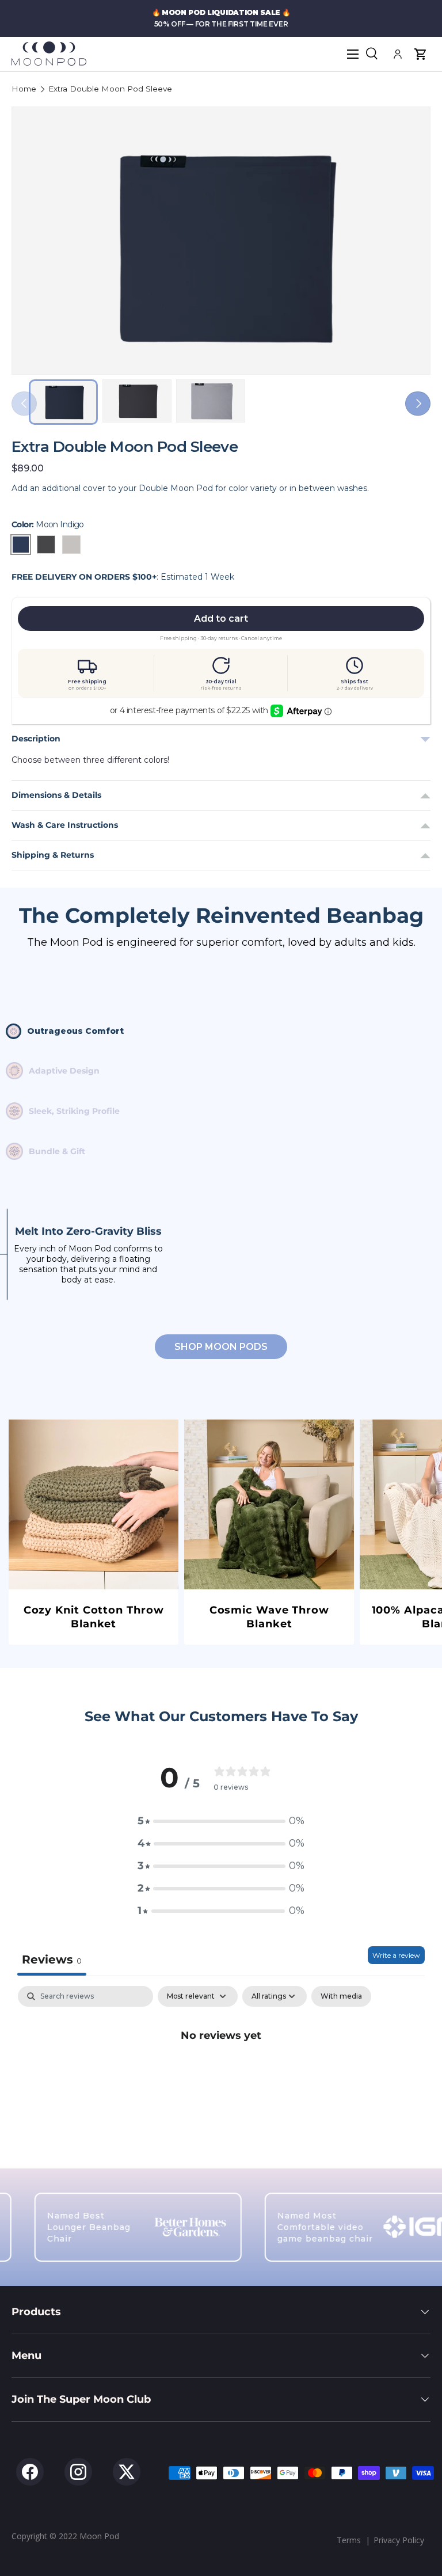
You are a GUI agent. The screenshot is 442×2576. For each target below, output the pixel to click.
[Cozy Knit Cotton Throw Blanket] (94, 1504)
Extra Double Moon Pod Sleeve (110, 89)
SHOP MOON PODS (221, 1347)
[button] (420, 54)
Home (24, 89)
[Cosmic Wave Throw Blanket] (269, 1504)
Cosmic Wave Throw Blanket (269, 1617)
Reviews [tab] (52, 1959)
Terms (349, 2540)
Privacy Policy (399, 2540)
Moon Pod (99, 2536)
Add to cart (221, 619)
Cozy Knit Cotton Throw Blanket (94, 1617)
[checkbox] (341, 1996)
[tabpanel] (221, 2074)
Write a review (396, 1955)
